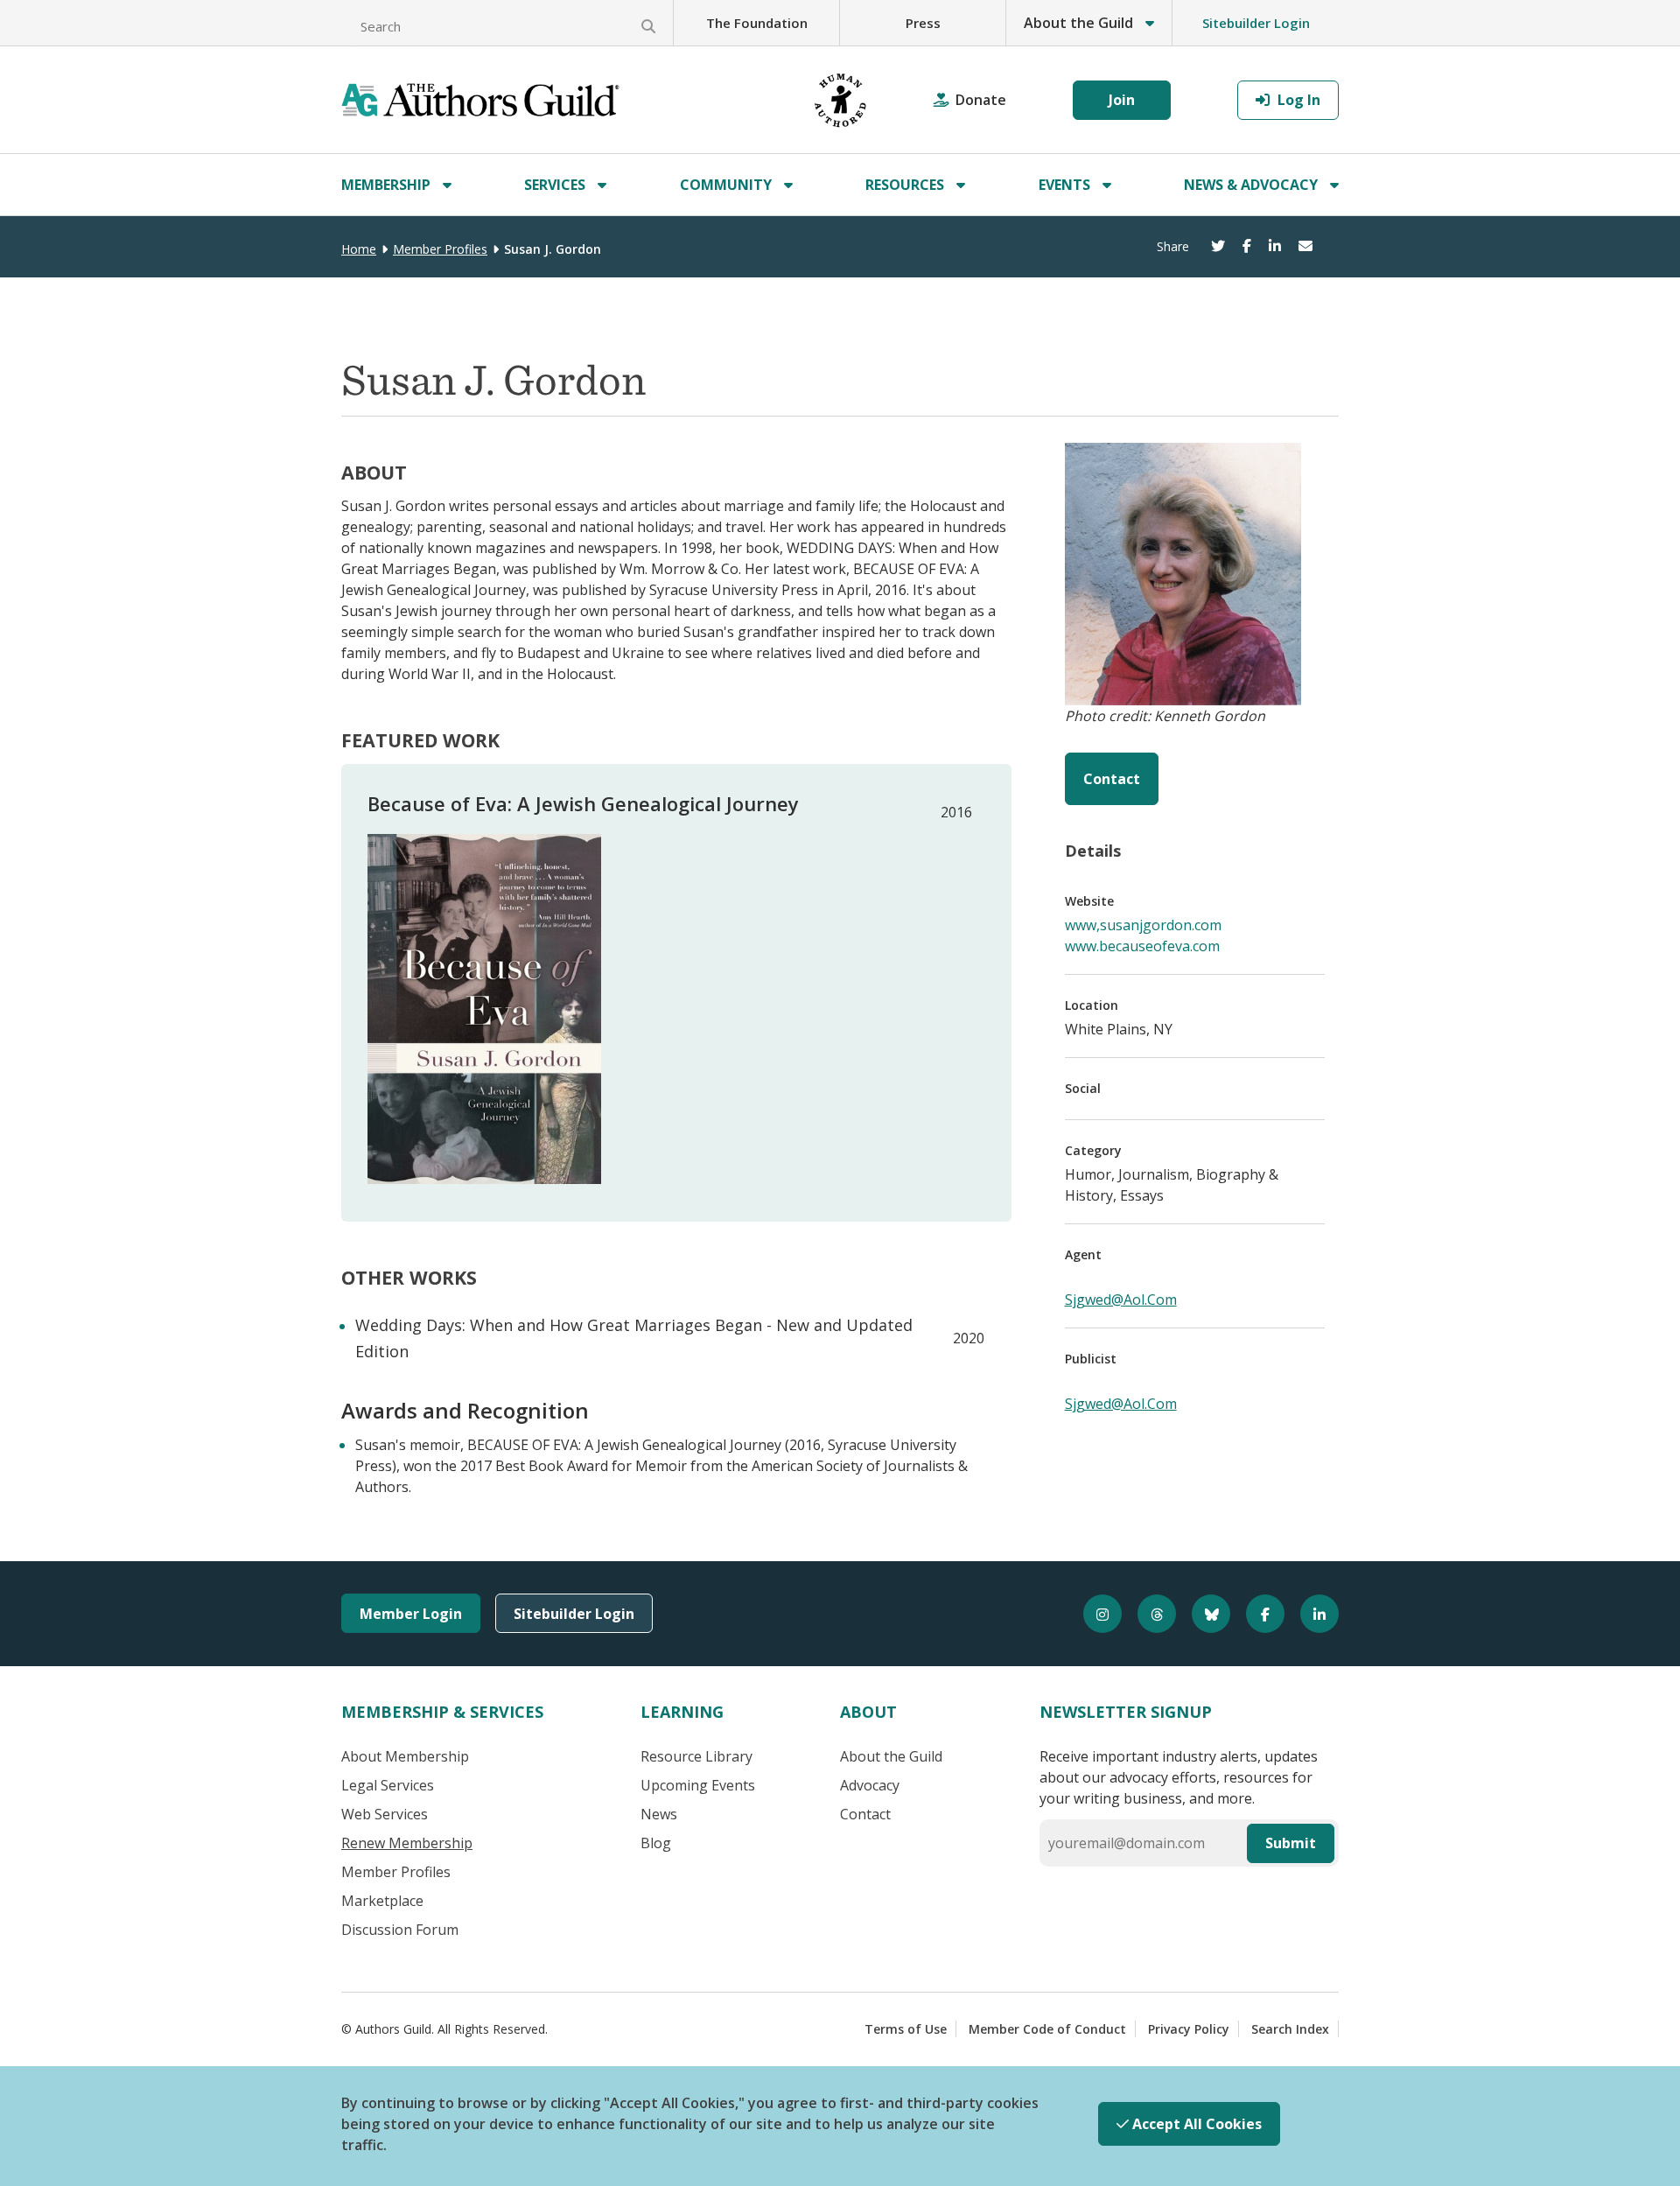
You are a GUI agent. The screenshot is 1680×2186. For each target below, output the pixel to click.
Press (923, 23)
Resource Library (696, 1756)
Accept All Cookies (1195, 2124)
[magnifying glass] (648, 26)
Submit (1291, 1843)
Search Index (1290, 2029)
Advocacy (870, 1785)
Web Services (385, 1814)
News (659, 1814)
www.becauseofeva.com (1142, 946)
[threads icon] (1149, 1614)
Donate (981, 100)
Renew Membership (407, 1843)
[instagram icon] (1095, 1614)
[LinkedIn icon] (1312, 1614)
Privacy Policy (1189, 2029)
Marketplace (382, 1901)
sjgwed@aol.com (1121, 1300)
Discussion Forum (400, 1930)
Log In (1297, 100)
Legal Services (388, 1785)
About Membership (405, 1756)
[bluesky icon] (1203, 1614)
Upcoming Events (698, 1785)
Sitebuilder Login (1256, 23)
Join (1122, 100)
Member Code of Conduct (1047, 2029)
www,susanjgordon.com (1143, 925)
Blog (656, 1843)
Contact (1112, 779)
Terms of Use (906, 2029)
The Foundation (757, 23)
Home (359, 249)
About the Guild (891, 1756)
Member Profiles (440, 249)
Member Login (411, 1614)
